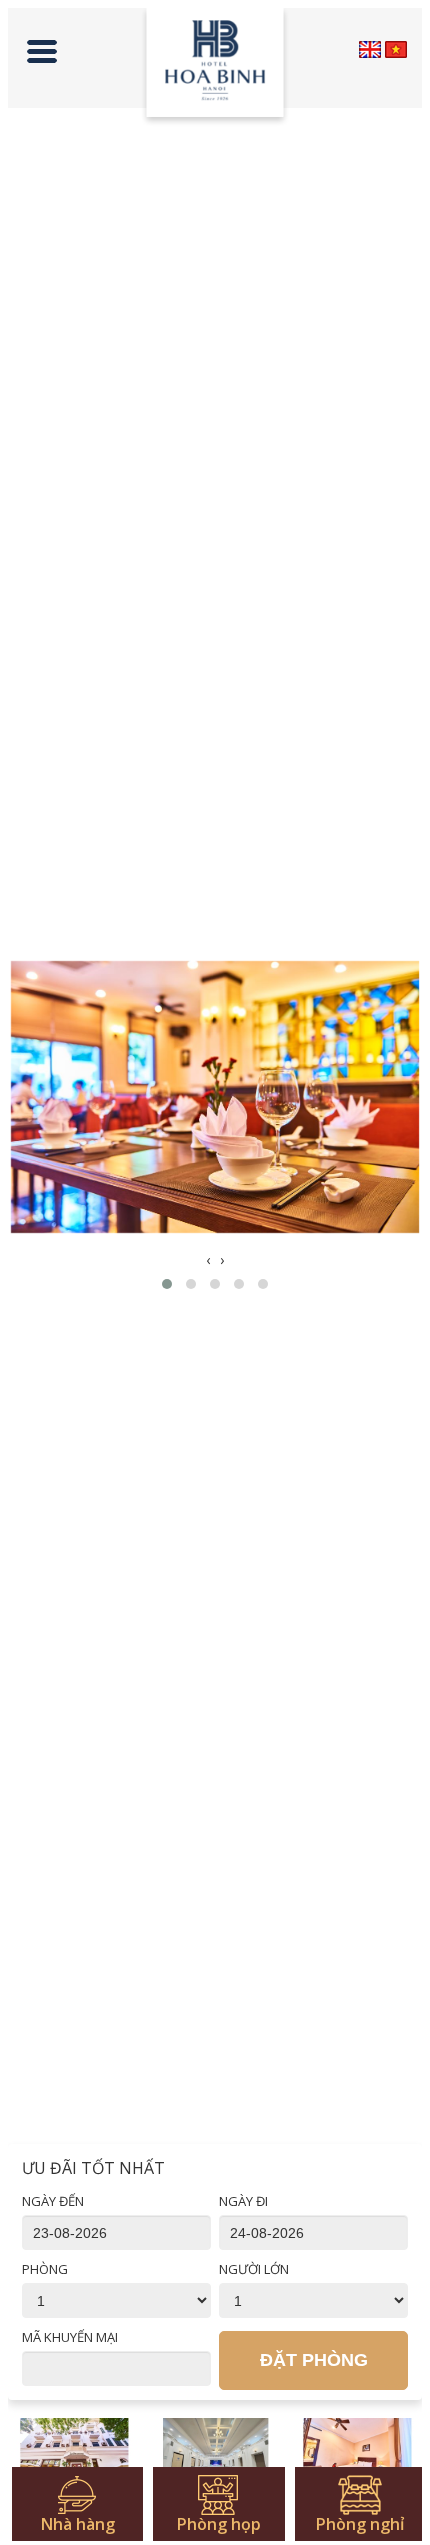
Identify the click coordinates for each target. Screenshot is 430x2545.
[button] (167, 1284)
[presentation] (208, 1260)
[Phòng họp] (215, 2454)
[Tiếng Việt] (396, 49)
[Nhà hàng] (74, 2454)
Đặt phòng (314, 2360)
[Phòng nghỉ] (357, 2454)
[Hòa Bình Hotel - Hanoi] (215, 67)
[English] (370, 49)
